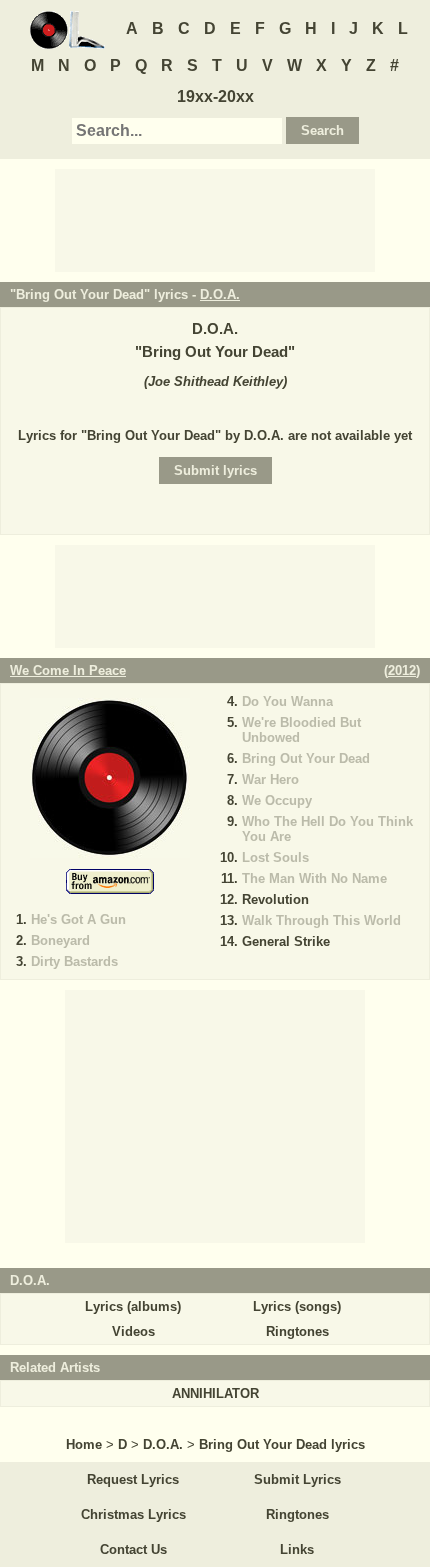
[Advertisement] (215, 219)
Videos (133, 1331)
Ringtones (297, 1331)
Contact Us (133, 1549)
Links (297, 1549)
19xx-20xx (215, 96)
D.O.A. (220, 294)
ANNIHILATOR (215, 1393)
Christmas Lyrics (133, 1514)
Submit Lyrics (297, 1479)
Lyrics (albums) (133, 1306)
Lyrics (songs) (297, 1306)
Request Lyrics (133, 1479)
